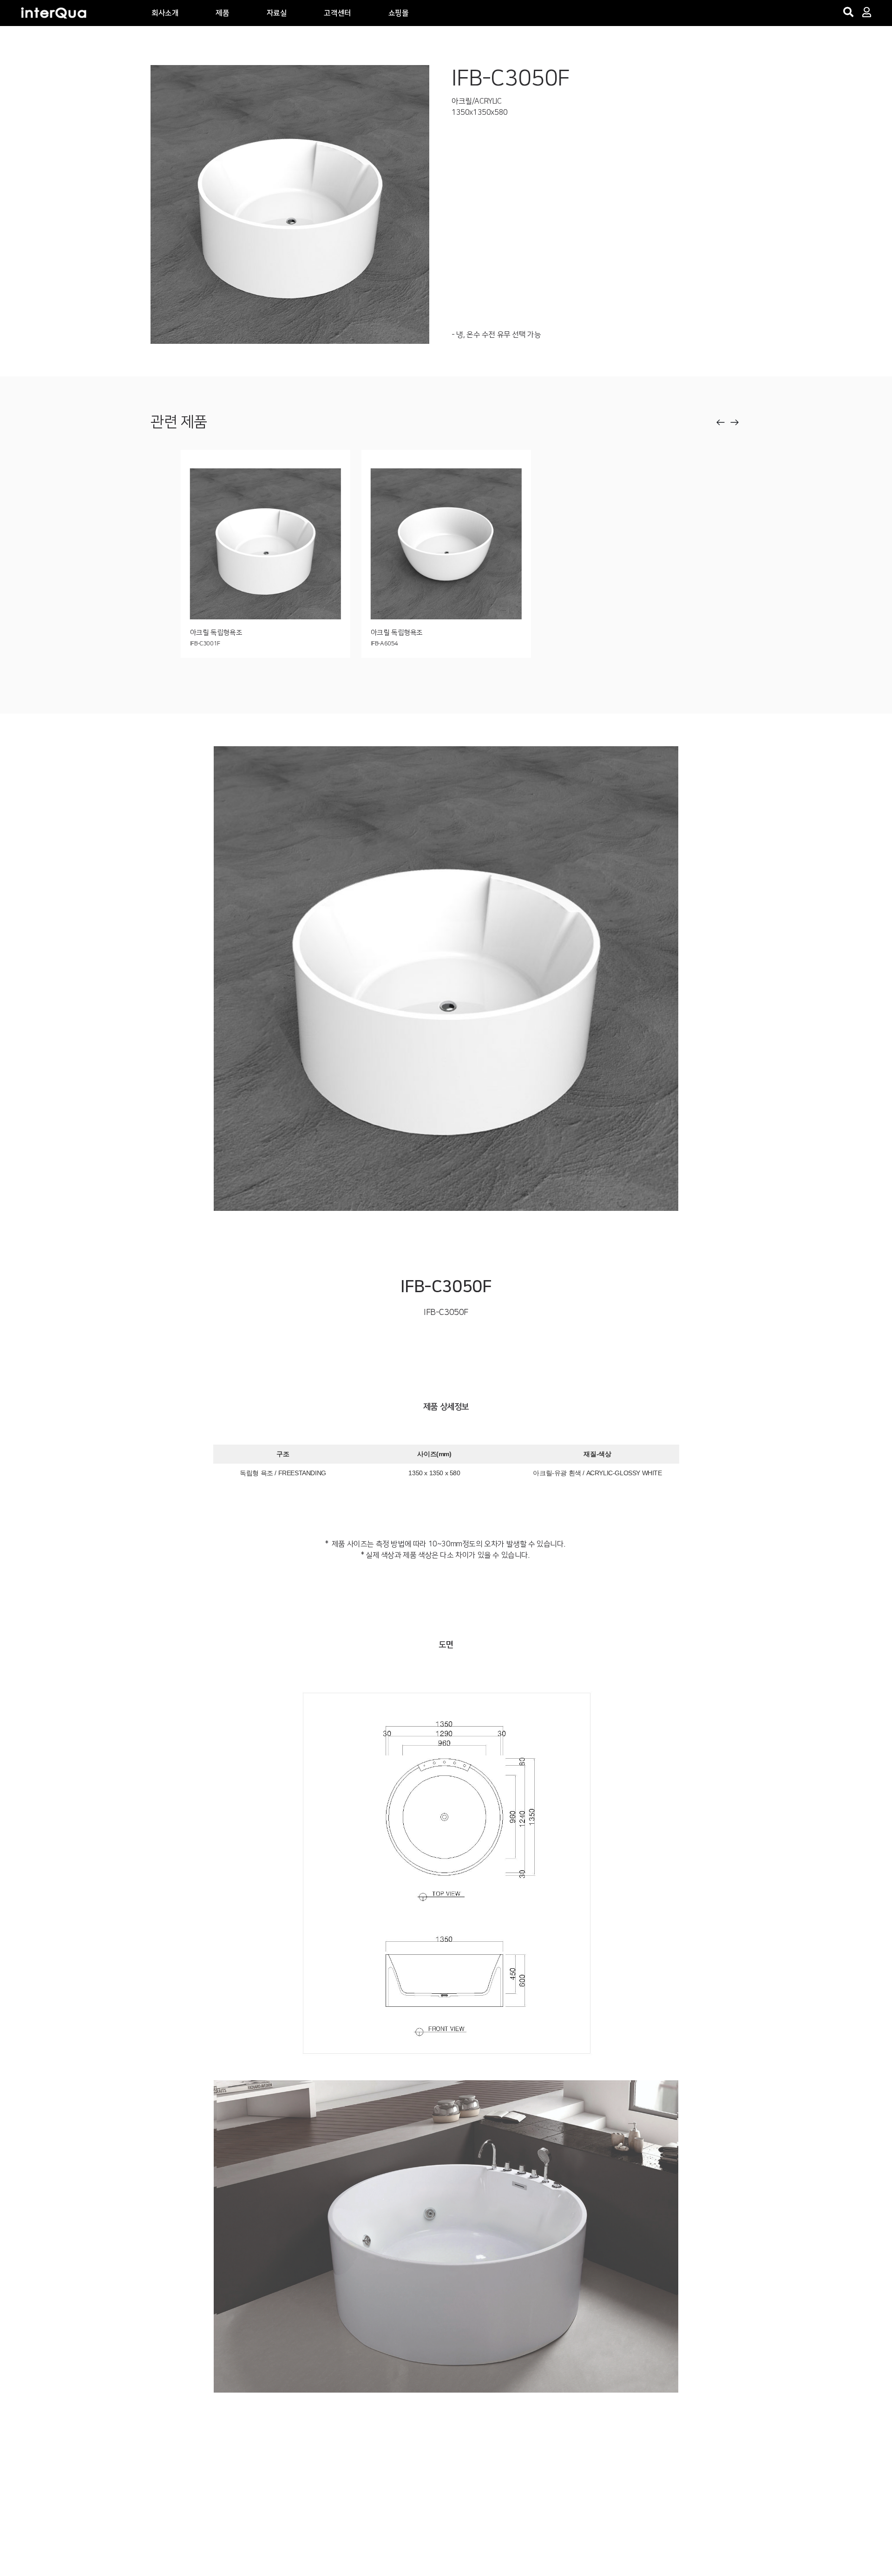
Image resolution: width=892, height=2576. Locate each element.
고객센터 (337, 13)
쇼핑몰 (399, 13)
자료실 (277, 13)
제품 (222, 13)
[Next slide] (735, 422)
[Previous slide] (721, 422)
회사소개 (165, 13)
